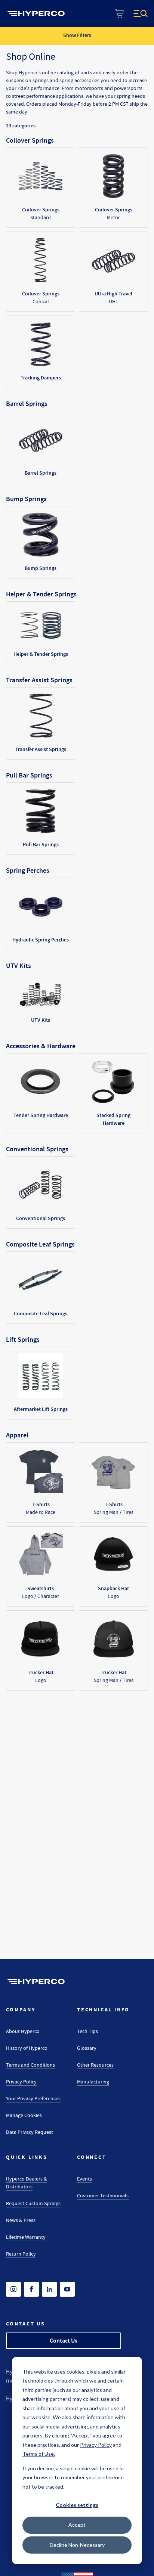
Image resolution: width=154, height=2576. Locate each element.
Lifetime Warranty (26, 2237)
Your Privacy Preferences (33, 2098)
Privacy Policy (21, 2082)
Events (84, 2179)
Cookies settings (77, 2505)
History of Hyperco (27, 2048)
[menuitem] (36, 13)
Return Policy (21, 2254)
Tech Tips (87, 2031)
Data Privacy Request (30, 2132)
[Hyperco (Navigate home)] (36, 1981)
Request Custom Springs (33, 2203)
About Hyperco (23, 2031)
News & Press (21, 2220)
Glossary (87, 2048)
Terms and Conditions (30, 2065)
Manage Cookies (24, 2115)
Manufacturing (93, 2082)
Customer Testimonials (103, 2195)
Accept (77, 2525)
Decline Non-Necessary (77, 2545)
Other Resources (95, 2065)
